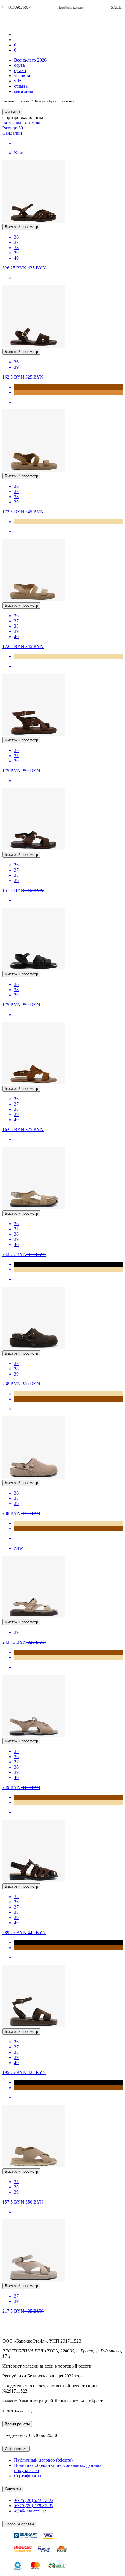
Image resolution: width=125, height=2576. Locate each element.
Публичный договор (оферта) (43, 2460)
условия (22, 76)
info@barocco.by (30, 2511)
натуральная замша (21, 123)
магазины (24, 91)
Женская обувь (45, 101)
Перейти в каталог (48, 8)
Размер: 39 (13, 128)
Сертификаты (28, 2476)
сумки (20, 70)
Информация (16, 2449)
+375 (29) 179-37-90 (34, 2506)
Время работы (17, 2424)
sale (17, 81)
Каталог (24, 101)
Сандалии (12, 133)
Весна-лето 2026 (30, 60)
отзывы (21, 86)
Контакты (13, 2489)
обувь (19, 65)
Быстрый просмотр (21, 227)
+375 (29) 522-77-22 (34, 2500)
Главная (9, 101)
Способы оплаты (19, 2524)
